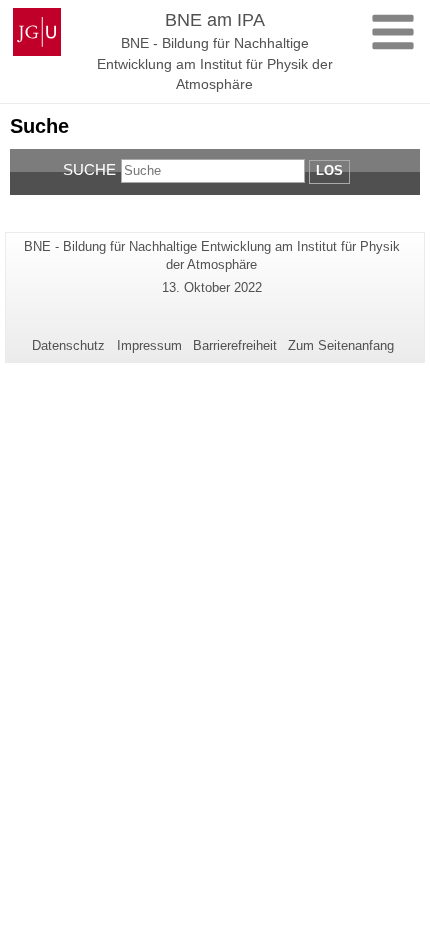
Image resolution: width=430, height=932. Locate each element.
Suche (89, 169)
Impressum (149, 345)
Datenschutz (68, 345)
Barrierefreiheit (235, 345)
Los (329, 170)
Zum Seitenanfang (341, 345)
